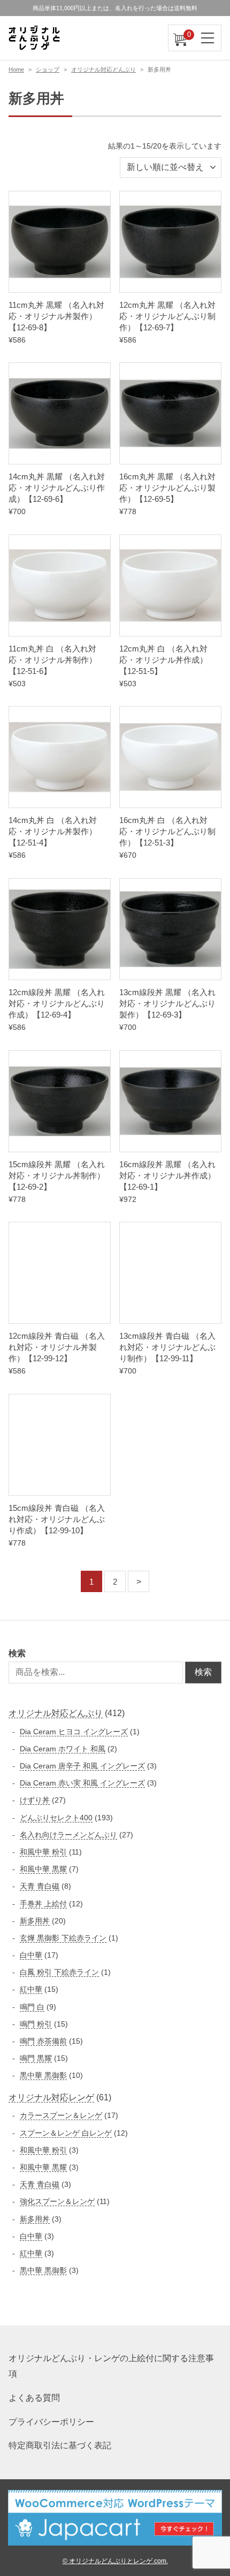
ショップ (48, 69)
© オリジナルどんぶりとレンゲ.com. (115, 2561)
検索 (17, 1653)
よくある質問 (34, 2398)
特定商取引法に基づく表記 (60, 2445)
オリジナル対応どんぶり (103, 69)
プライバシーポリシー (51, 2422)
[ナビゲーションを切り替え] (208, 38)
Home (16, 69)
